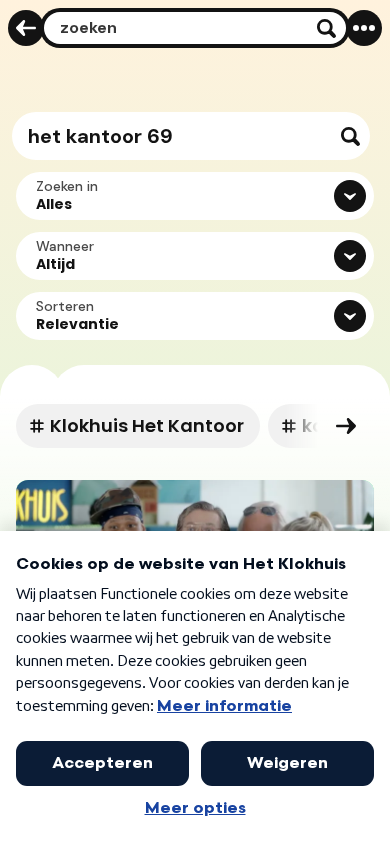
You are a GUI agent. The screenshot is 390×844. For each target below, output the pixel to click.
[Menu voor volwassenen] (364, 28)
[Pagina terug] (26, 28)
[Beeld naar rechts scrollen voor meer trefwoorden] (346, 426)
